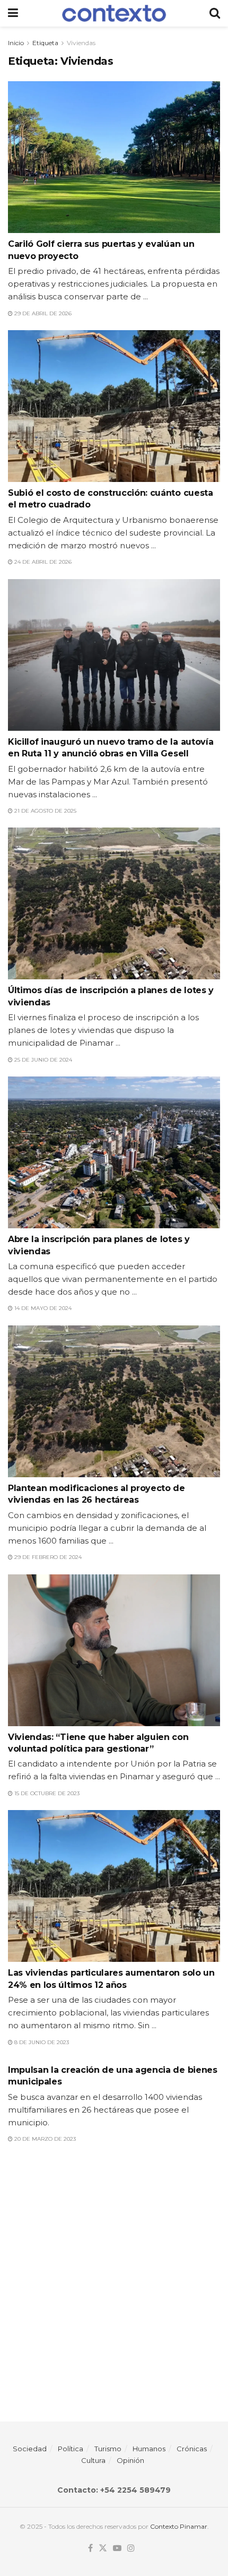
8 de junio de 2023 (41, 2042)
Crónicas (192, 2449)
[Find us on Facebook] (90, 2548)
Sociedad (30, 2449)
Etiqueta (45, 43)
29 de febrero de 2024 (47, 1557)
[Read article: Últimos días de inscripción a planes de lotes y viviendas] (114, 903)
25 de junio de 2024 (42, 1060)
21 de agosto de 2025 (45, 811)
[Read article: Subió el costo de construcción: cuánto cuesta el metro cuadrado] (114, 406)
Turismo (108, 2449)
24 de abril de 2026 (42, 562)
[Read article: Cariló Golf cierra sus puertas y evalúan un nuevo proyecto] (114, 157)
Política (71, 2449)
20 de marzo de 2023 (44, 2139)
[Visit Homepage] (114, 14)
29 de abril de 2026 (42, 313)
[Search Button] (215, 13)
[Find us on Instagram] (131, 2548)
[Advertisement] (114, 2276)
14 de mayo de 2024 (42, 1308)
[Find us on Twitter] (103, 2548)
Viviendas (81, 43)
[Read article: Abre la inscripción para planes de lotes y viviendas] (114, 1152)
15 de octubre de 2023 (46, 1793)
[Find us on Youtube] (117, 2548)
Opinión (130, 2460)
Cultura (93, 2460)
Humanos (149, 2449)
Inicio (16, 43)
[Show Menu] (13, 13)
